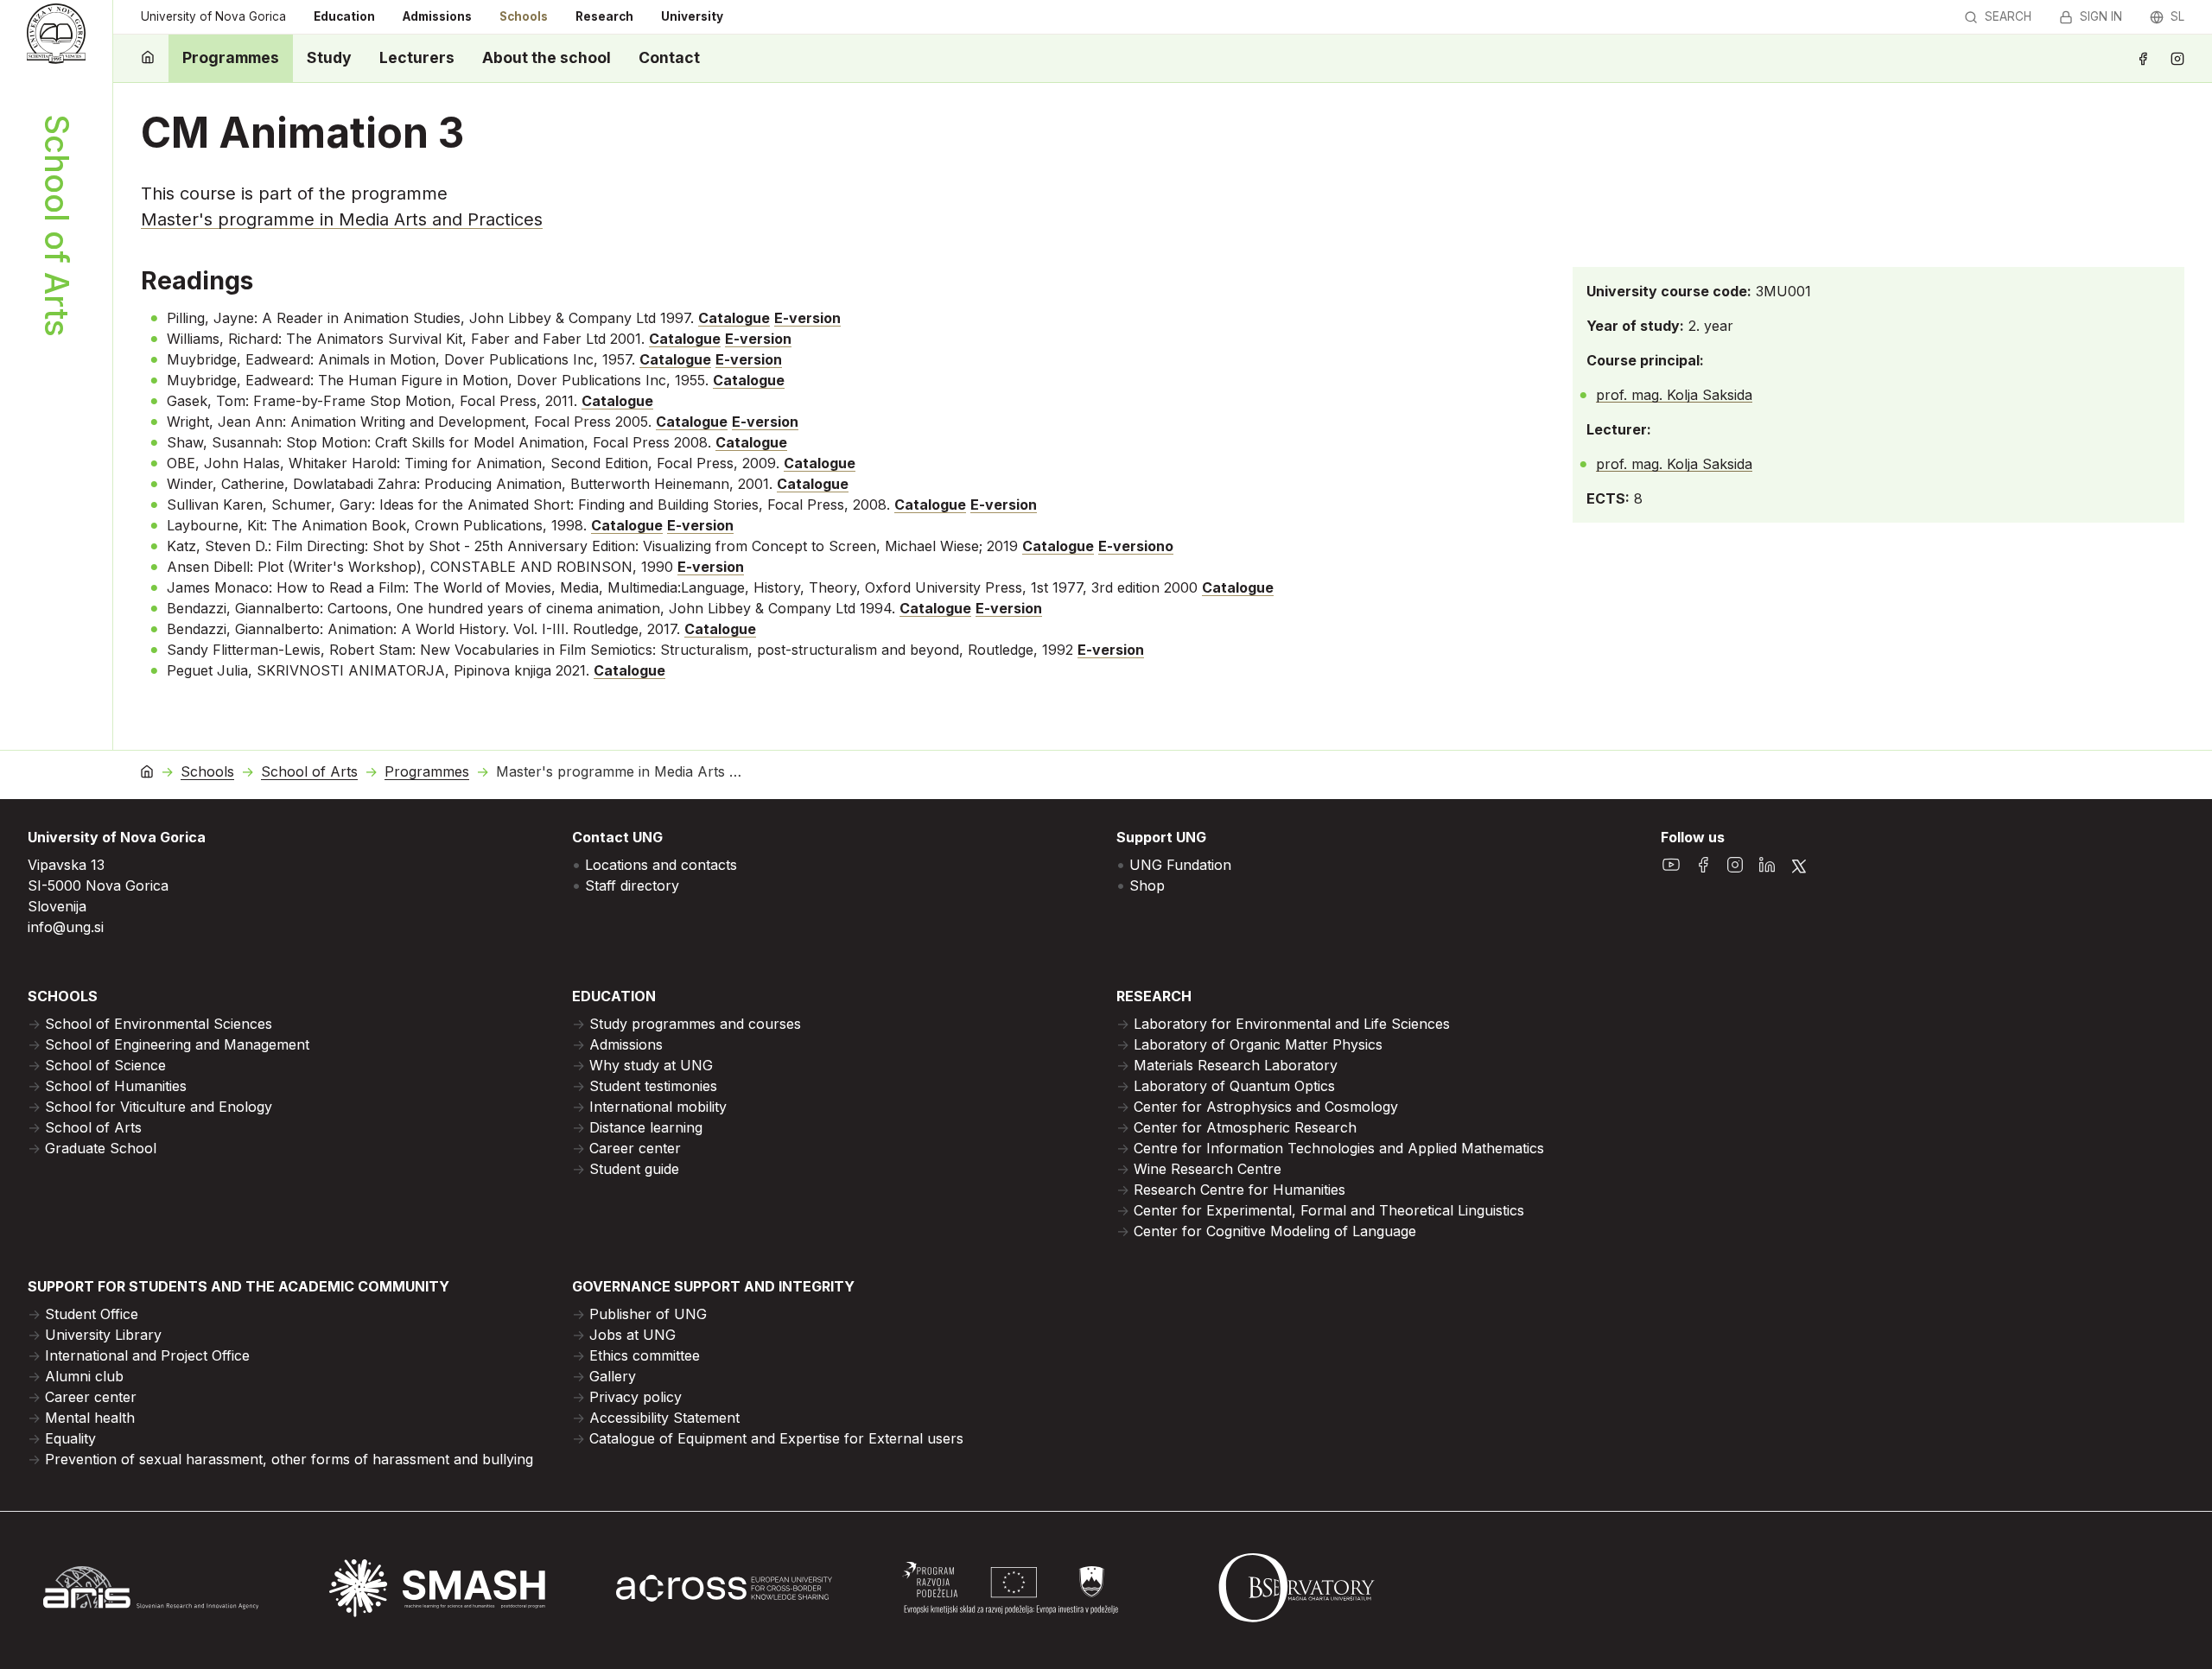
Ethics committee (645, 1355)
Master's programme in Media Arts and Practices (342, 219)
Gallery (613, 1376)
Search (2008, 16)
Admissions (437, 16)
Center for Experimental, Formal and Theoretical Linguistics (1329, 1210)
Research (604, 16)
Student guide (634, 1169)
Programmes (231, 57)
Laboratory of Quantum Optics (1234, 1086)
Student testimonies (653, 1086)
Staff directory (632, 885)
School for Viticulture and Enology (159, 1107)
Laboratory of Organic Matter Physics (1258, 1044)
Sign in (2101, 16)
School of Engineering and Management (177, 1044)
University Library (103, 1335)
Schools (524, 16)
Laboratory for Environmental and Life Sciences (1292, 1024)
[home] (148, 58)
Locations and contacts (661, 865)
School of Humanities (116, 1086)
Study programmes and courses (695, 1024)
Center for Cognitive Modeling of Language (1275, 1231)
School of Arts (309, 772)
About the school (547, 57)
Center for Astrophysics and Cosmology (1266, 1107)
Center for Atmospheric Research (1245, 1127)
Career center (635, 1148)
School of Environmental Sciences (159, 1024)
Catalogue (734, 318)
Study (329, 57)
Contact (669, 57)
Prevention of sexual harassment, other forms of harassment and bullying (289, 1459)
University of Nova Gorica (213, 16)
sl (2177, 16)
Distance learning (646, 1127)
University (692, 16)
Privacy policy (636, 1397)
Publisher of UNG (648, 1314)
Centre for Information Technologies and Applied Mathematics (1339, 1148)
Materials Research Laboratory (1236, 1065)
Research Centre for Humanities (1239, 1190)
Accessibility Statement (664, 1418)
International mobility (658, 1107)
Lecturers (417, 57)
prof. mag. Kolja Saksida (1674, 395)
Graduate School (101, 1148)
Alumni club (84, 1376)
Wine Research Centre (1208, 1169)
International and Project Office (147, 1355)
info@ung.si (66, 927)
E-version (807, 318)
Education (344, 16)
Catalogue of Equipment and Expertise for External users (776, 1438)
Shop (1147, 885)
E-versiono (1136, 546)
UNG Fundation (1180, 865)
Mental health (90, 1418)
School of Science (105, 1065)
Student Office (92, 1314)
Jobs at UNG (632, 1335)
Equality (70, 1438)
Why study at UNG (651, 1065)
